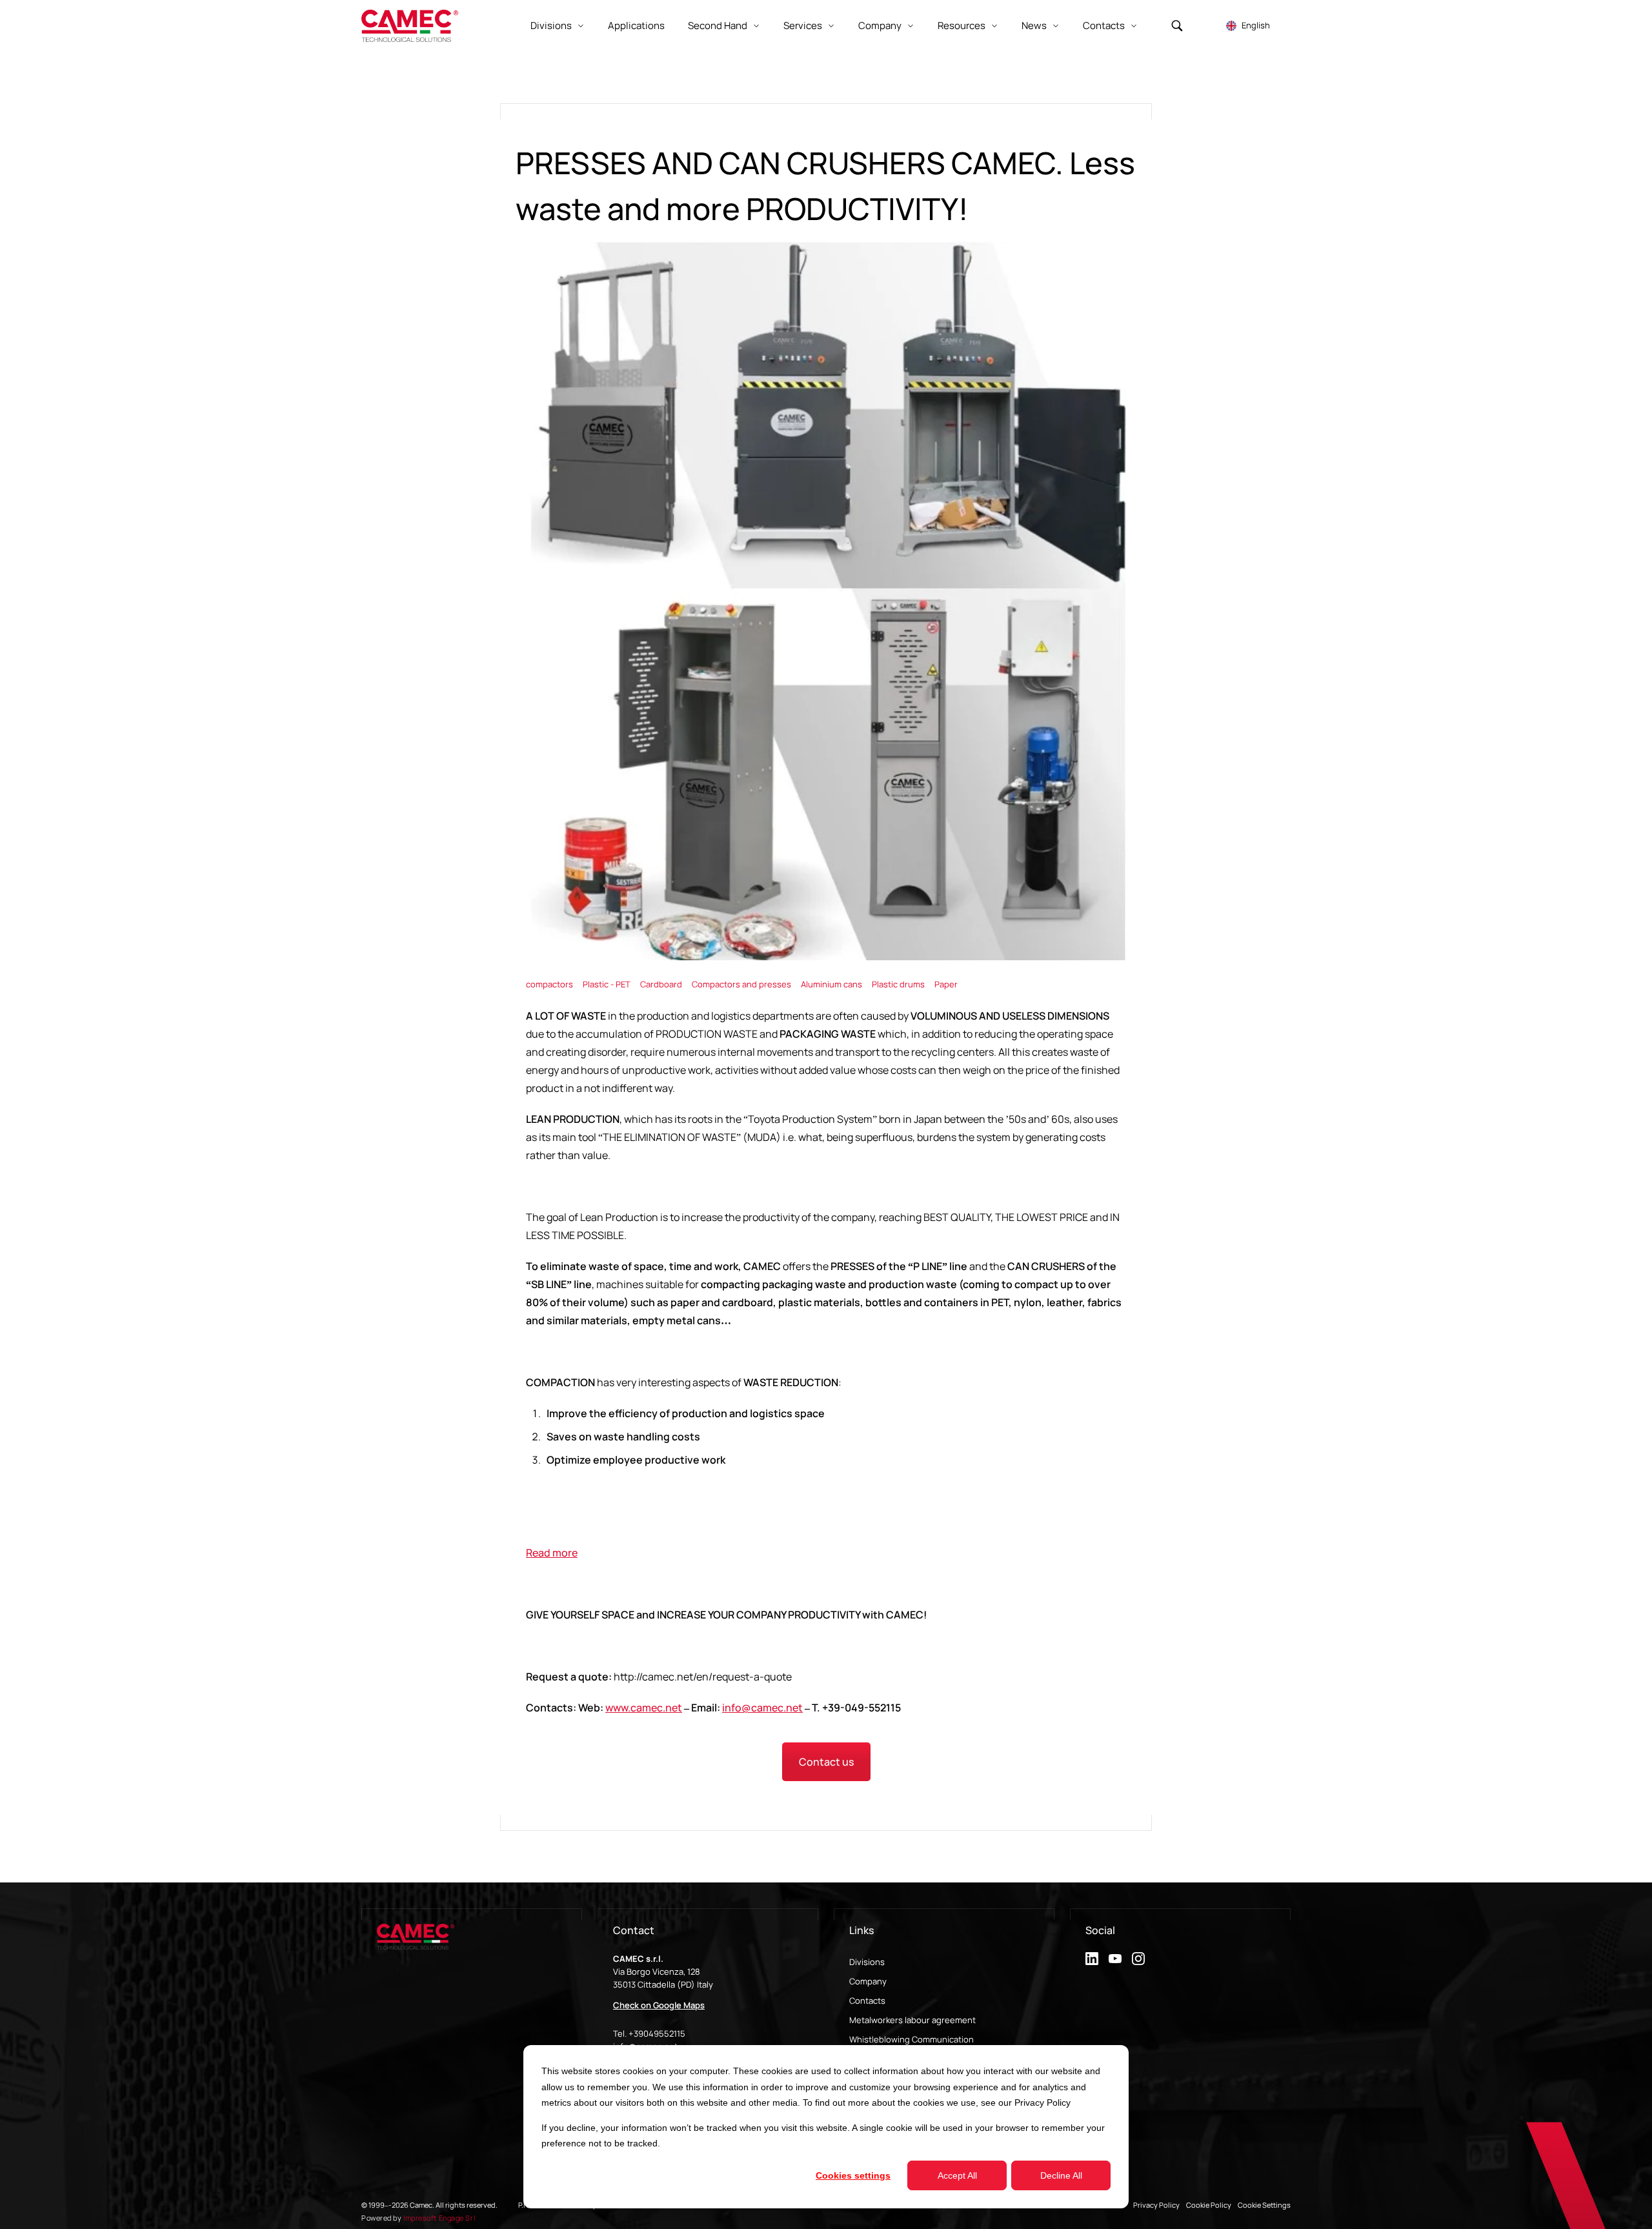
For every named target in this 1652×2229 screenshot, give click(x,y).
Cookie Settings (1264, 2205)
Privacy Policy (1043, 2103)
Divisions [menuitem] (867, 1962)
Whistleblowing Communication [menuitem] (912, 2039)
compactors (550, 984)
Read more (552, 1553)
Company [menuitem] (868, 1981)
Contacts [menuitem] (867, 2001)
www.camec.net (644, 1708)
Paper (946, 984)
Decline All (1061, 2175)
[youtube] (1115, 1959)
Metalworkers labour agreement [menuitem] (912, 2020)
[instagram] (1138, 1959)
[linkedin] (1092, 1959)
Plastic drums (899, 984)
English (1256, 25)
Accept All (957, 2175)
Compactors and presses (742, 984)
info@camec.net (762, 1708)
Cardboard (662, 984)
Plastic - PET (608, 984)
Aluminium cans (832, 984)
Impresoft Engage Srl (439, 2218)
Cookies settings (853, 2175)
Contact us (826, 1762)
